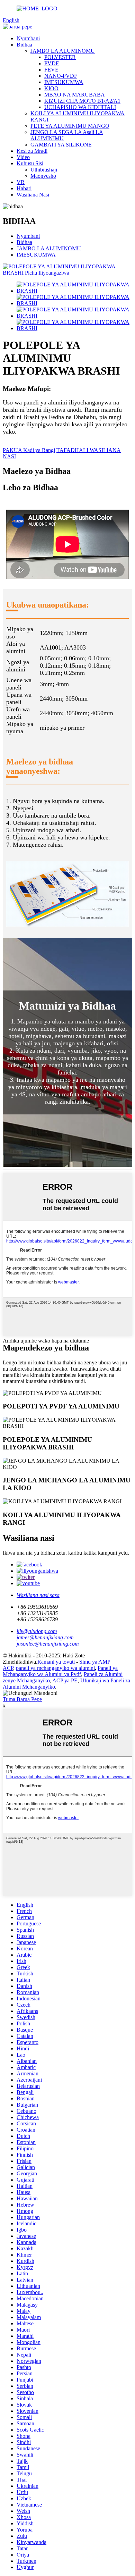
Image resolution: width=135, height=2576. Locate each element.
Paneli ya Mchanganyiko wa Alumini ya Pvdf (60, 1671)
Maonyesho (43, 176)
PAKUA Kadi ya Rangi (29, 450)
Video (23, 157)
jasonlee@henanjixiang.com (48, 1644)
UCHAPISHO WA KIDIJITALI (80, 107)
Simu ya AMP (95, 1662)
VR (21, 182)
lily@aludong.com (37, 1631)
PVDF (52, 63)
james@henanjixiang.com (45, 1637)
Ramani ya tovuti (56, 1662)
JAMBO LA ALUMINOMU (63, 51)
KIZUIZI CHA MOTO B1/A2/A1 (82, 101)
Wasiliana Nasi (33, 195)
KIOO (51, 88)
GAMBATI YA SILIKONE (61, 145)
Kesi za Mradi (32, 151)
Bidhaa (24, 45)
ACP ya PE (65, 1680)
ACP (8, 1668)
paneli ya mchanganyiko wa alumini (55, 1668)
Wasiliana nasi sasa (38, 1595)
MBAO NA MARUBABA (75, 95)
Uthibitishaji (44, 170)
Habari (24, 188)
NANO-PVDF (61, 76)
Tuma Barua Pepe (22, 1699)
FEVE (51, 70)
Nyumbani (28, 38)
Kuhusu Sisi (30, 163)
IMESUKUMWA (64, 82)
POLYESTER (60, 57)
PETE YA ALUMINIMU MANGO (70, 126)
